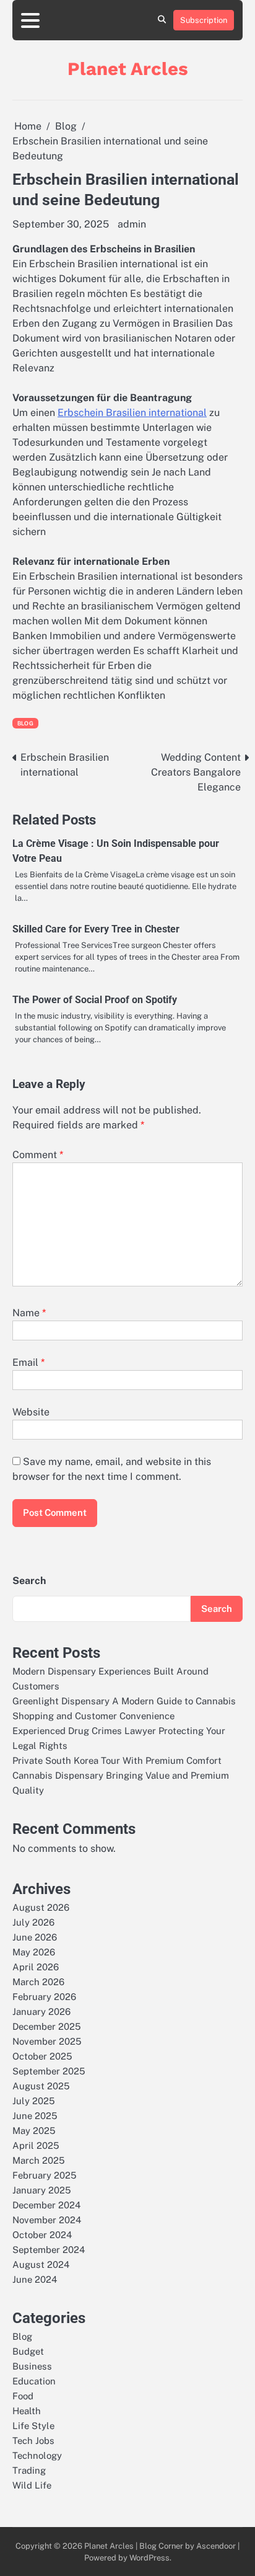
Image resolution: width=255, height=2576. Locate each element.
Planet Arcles (128, 69)
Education (34, 2381)
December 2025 (47, 2026)
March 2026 (38, 1982)
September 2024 (49, 2250)
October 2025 (42, 2056)
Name (29, 1313)
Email (28, 1362)
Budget (28, 2351)
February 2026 (44, 1997)
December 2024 (46, 2205)
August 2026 (41, 1907)
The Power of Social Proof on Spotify (95, 1000)
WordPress (149, 2558)
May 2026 (34, 1952)
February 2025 (45, 2175)
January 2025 (42, 2190)
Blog (25, 723)
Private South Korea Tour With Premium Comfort (117, 1760)
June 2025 (35, 2116)
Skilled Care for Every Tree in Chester (96, 929)
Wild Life (32, 2485)
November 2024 (47, 2220)
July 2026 (33, 1922)
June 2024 (35, 2279)
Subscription (204, 20)
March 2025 (39, 2160)
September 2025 (49, 2071)
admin (132, 224)
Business (32, 2366)
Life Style (33, 2426)
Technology (37, 2455)
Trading (29, 2470)
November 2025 (47, 2041)
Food (23, 2396)
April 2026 (36, 1967)
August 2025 (41, 2086)
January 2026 (41, 2012)
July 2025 (34, 2101)
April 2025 (36, 2145)
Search (29, 1581)
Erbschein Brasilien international (132, 413)
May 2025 (34, 2131)
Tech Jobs (33, 2441)
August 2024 (41, 2264)
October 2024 (42, 2235)
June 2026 (35, 1937)
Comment (38, 1155)
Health (27, 2411)
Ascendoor (216, 2546)
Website (31, 1412)
